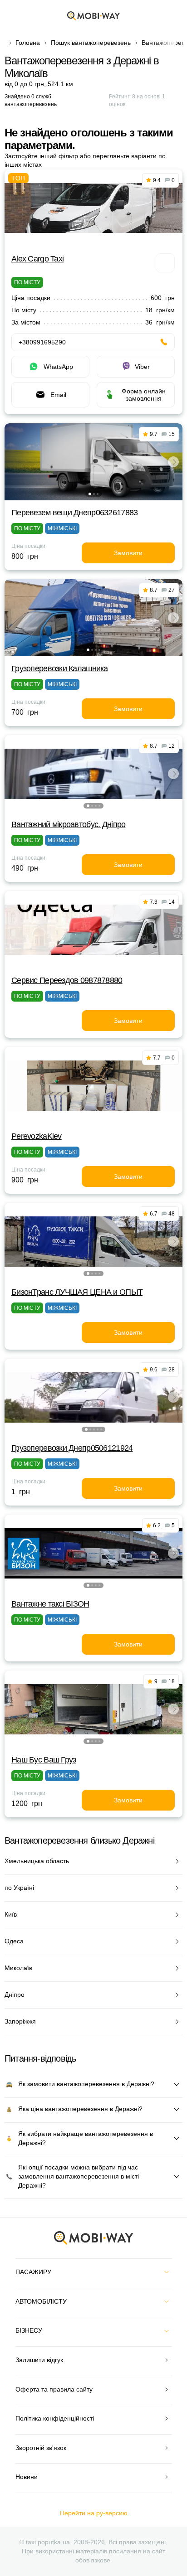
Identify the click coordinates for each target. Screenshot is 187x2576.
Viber (142, 367)
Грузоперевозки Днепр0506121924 (72, 1448)
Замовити (128, 553)
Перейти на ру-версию (94, 2513)
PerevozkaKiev (37, 1136)
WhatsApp (58, 367)
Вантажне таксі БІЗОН (50, 1604)
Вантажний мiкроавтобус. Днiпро (68, 824)
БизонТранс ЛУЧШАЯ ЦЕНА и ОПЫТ (77, 1292)
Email (58, 395)
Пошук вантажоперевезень (91, 43)
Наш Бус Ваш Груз (44, 1760)
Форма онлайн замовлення (144, 395)
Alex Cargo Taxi (37, 259)
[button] (90, 494)
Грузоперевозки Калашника (60, 668)
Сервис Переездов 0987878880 (67, 980)
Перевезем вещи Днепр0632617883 (74, 513)
